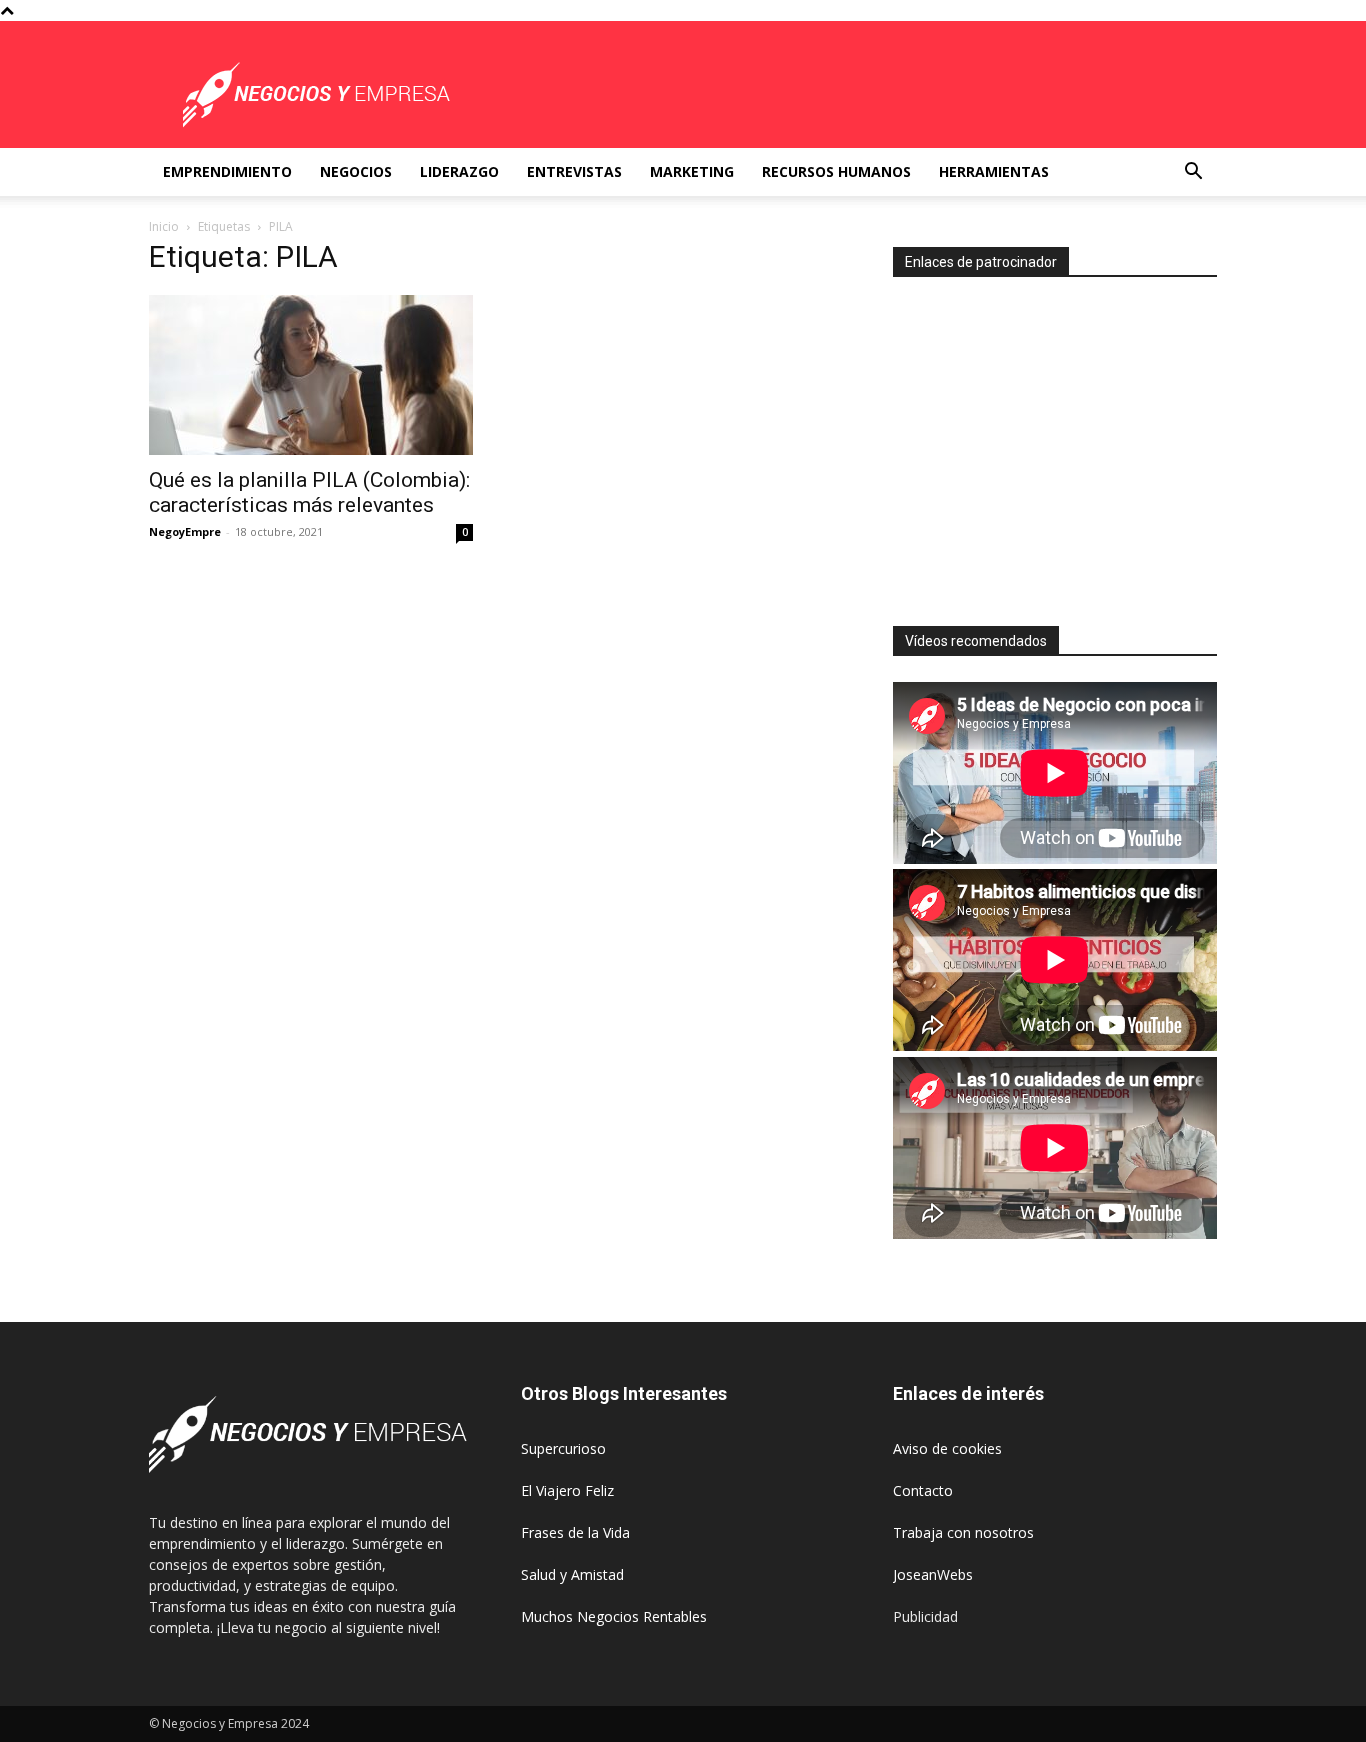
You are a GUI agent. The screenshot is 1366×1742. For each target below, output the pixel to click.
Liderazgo (459, 171)
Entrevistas (574, 171)
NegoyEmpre (185, 531)
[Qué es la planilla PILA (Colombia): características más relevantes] (311, 375)
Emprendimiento (227, 171)
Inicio (164, 226)
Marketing (692, 171)
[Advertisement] (1061, 443)
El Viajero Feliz (567, 1490)
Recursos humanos (836, 171)
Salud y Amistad (572, 1574)
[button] (1193, 173)
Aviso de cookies (947, 1448)
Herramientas (994, 171)
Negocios (356, 171)
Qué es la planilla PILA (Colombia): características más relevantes (309, 492)
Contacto (923, 1490)
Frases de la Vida (575, 1532)
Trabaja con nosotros (963, 1532)
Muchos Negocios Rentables (614, 1616)
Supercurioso (563, 1448)
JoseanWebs (933, 1574)
